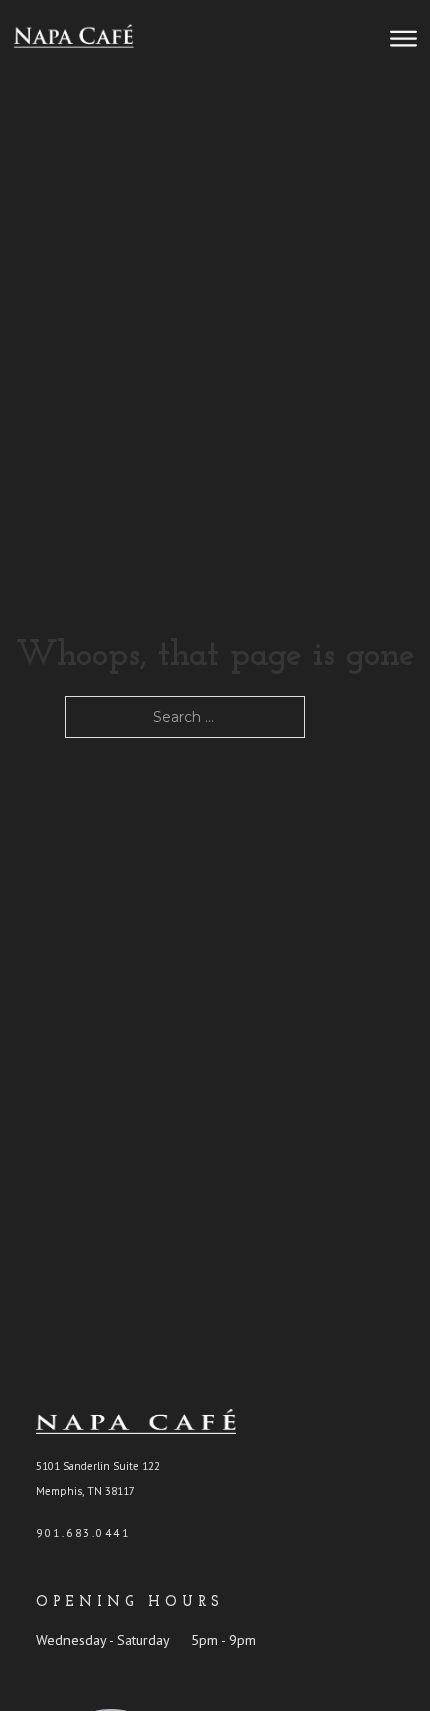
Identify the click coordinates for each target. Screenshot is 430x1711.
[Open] (403, 39)
